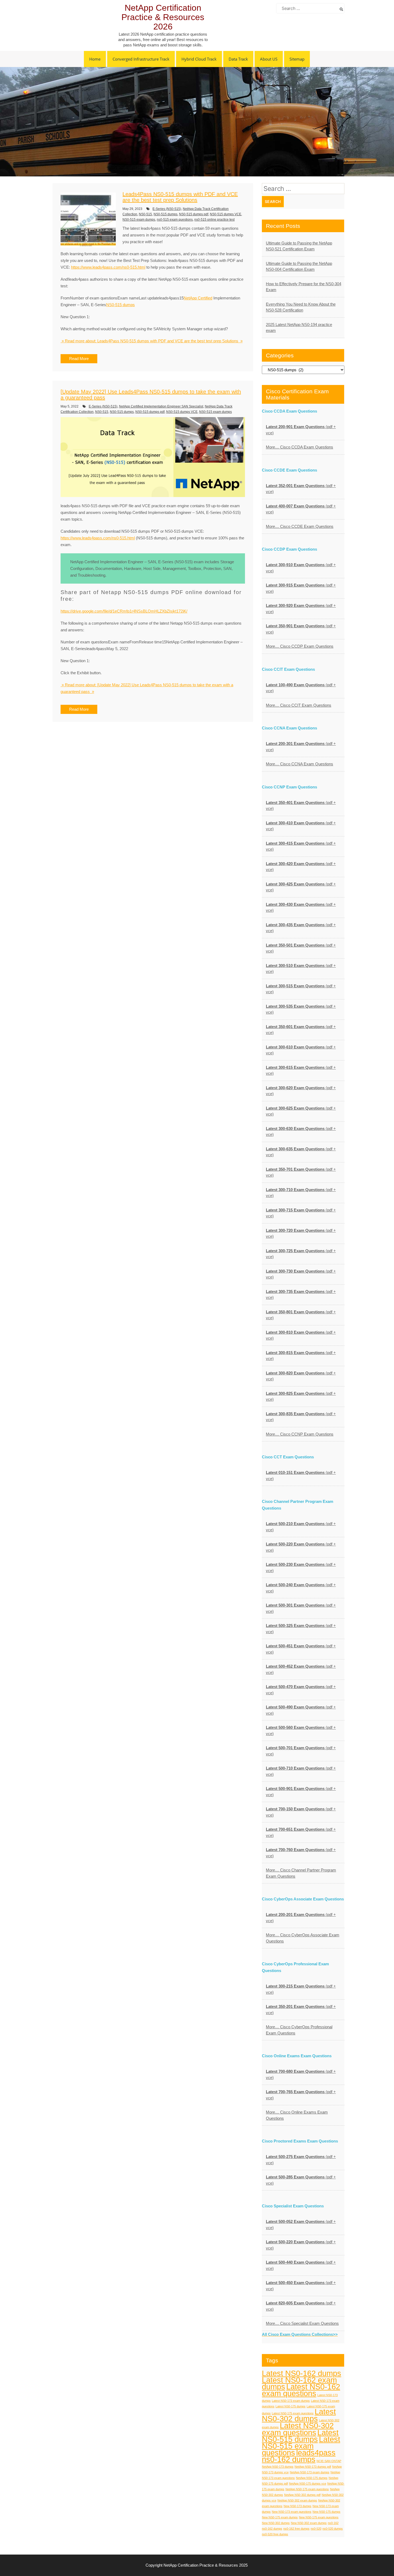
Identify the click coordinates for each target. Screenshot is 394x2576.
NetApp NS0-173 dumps (278, 2467)
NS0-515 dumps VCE (226, 214)
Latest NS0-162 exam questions (301, 2390)
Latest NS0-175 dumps (291, 2406)
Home (95, 59)
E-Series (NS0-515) (167, 209)
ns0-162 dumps (272, 2529)
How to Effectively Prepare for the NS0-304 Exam (304, 287)
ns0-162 (333, 2523)
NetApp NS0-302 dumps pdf (302, 2495)
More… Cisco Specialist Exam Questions (302, 2323)
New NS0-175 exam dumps (280, 2517)
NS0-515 (145, 214)
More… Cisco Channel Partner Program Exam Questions (301, 1873)
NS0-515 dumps (166, 214)
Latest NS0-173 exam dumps (291, 2401)
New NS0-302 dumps (276, 2523)
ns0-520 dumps (333, 2529)
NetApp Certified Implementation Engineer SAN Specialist (161, 406)
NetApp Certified (198, 298)
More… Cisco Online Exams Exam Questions (297, 2115)
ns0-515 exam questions (175, 220)
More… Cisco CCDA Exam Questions (300, 447)
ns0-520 (316, 2529)
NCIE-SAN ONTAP (329, 2461)
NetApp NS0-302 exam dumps (297, 2500)
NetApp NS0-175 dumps (312, 2478)
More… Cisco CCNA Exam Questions (300, 764)
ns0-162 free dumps (296, 2529)
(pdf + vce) (301, 430)
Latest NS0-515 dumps (300, 2436)
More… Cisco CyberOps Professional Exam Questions (299, 2030)
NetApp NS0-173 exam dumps (310, 2472)
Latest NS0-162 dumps (302, 2373)
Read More (79, 359)
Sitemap (297, 59)
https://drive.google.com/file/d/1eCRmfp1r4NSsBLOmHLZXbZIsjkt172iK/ (124, 611)
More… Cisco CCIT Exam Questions (299, 705)
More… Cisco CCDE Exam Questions (300, 526)
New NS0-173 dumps (298, 2506)
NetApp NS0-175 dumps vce (308, 2484)
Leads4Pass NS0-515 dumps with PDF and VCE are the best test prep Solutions (180, 197)
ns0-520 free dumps (275, 2534)
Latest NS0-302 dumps (299, 2415)
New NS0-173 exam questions (292, 2512)
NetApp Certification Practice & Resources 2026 (163, 17)
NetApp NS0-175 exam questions (307, 2489)
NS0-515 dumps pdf (194, 214)
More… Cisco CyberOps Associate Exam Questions (303, 1938)
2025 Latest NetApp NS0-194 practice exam (299, 328)
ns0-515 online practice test (214, 220)
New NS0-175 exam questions (319, 2517)
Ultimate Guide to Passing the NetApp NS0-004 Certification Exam (299, 266)
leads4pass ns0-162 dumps (299, 2456)
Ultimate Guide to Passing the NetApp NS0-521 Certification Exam (299, 246)
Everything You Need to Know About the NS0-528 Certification (301, 307)
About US (269, 59)
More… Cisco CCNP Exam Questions (300, 1434)
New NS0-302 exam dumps (309, 2523)
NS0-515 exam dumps (139, 220)
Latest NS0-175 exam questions (293, 2413)
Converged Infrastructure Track (141, 59)
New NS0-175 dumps (326, 2512)
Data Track (238, 59)
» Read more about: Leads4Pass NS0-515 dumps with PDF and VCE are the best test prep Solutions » (152, 341)
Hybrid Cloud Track (199, 59)
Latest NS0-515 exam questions (301, 2446)
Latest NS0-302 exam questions (298, 2429)
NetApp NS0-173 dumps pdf (313, 2467)
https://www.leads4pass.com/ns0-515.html (108, 267)
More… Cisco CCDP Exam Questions (300, 646)
